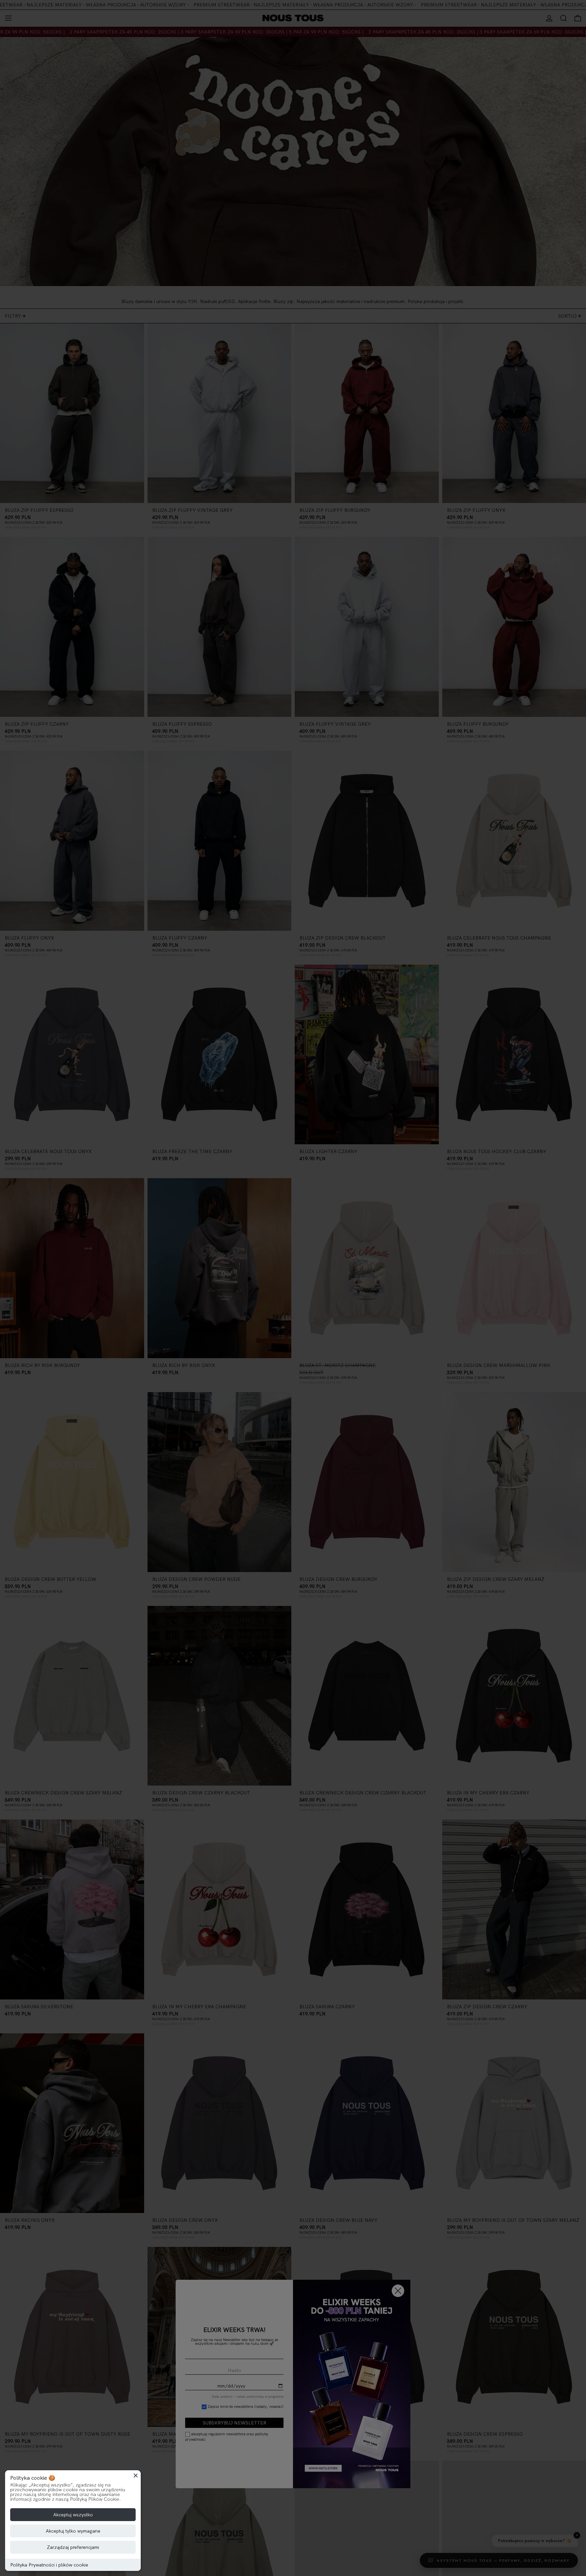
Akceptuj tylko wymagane (73, 2531)
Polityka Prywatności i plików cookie (49, 2565)
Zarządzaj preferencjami (73, 2547)
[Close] (136, 2475)
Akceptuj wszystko (73, 2515)
